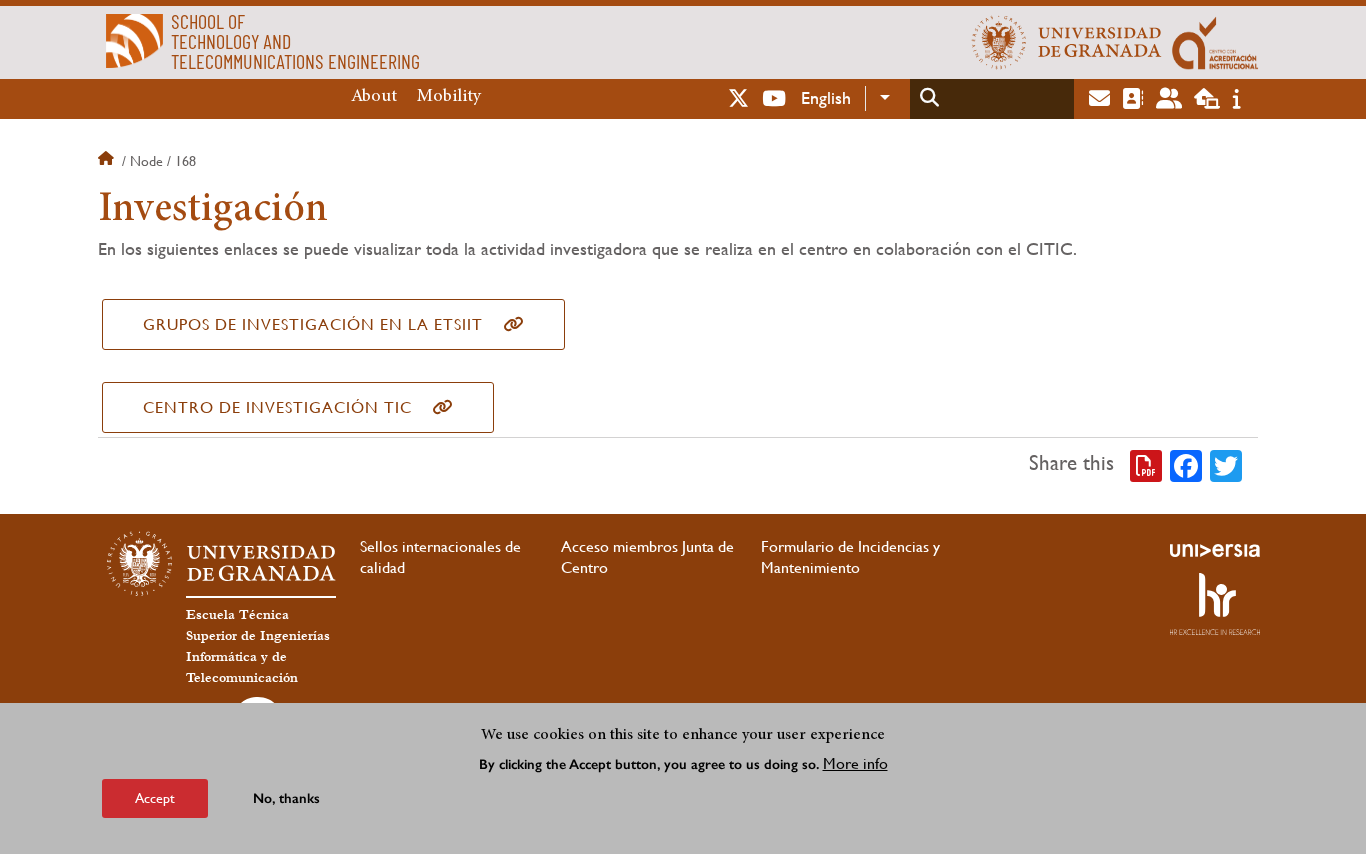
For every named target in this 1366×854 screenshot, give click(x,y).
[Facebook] (1186, 464)
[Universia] (1215, 550)
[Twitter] (1226, 464)
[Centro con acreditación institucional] (1215, 42)
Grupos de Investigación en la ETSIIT (313, 324)
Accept (155, 798)
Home (108, 161)
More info (855, 762)
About (374, 97)
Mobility (449, 97)
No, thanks (286, 798)
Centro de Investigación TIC (277, 407)
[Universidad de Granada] (1067, 42)
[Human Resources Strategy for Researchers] (1215, 604)
